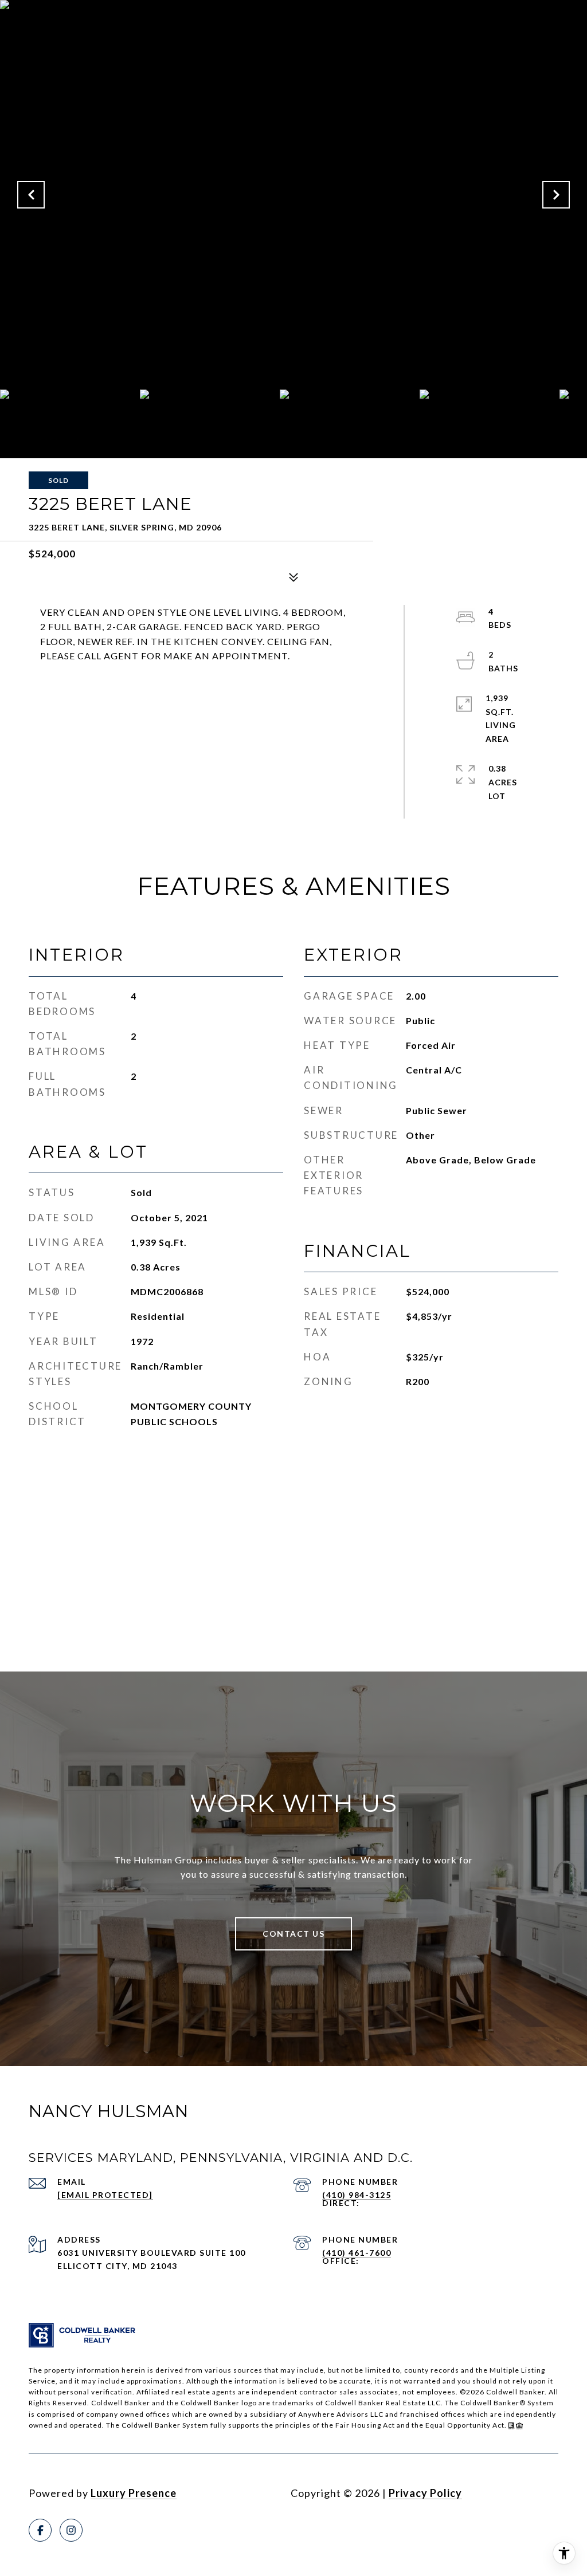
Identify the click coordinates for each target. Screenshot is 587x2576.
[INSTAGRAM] (71, 2530)
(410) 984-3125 (357, 2195)
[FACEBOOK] (40, 2530)
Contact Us (293, 1934)
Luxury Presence (134, 2493)
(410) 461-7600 (357, 2253)
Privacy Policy (425, 2493)
